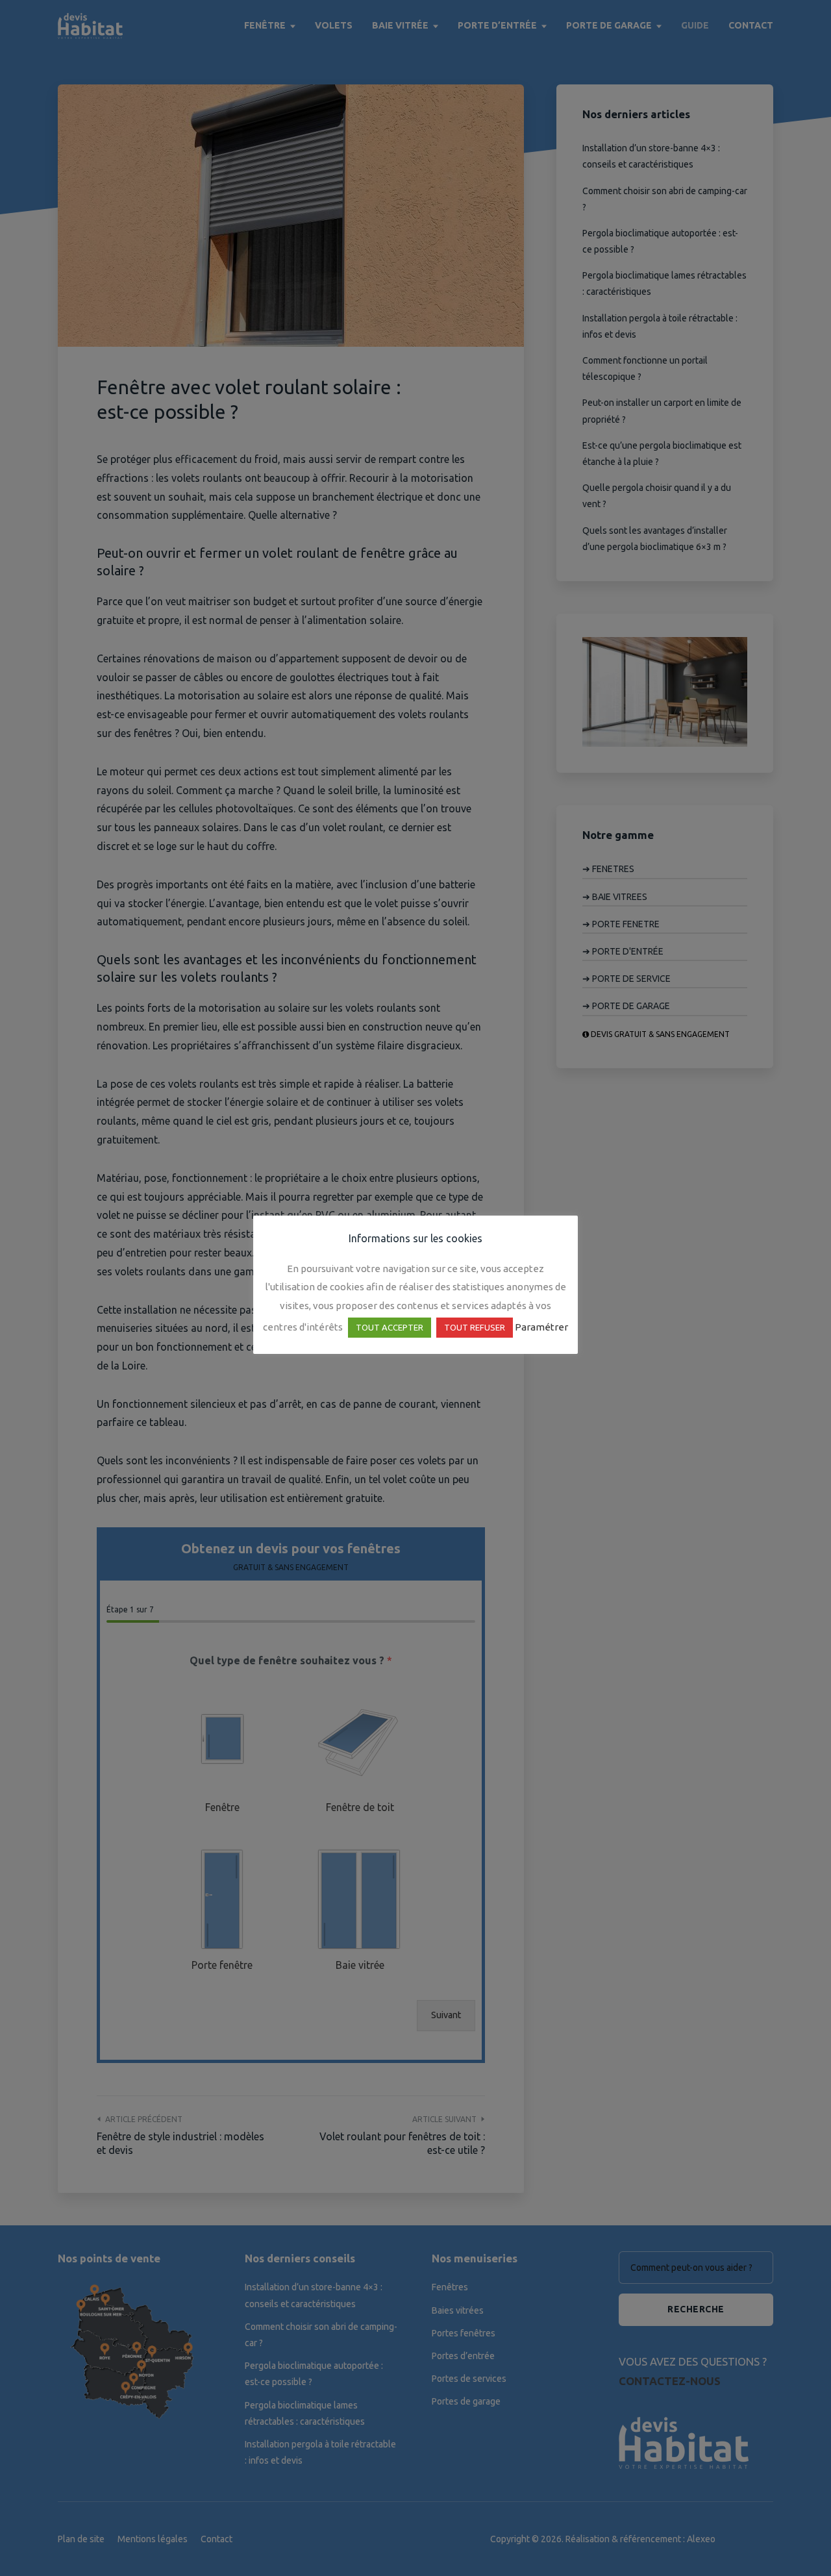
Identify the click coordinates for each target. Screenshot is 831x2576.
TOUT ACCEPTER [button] (390, 1327)
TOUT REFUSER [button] (475, 1327)
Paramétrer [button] (541, 1327)
